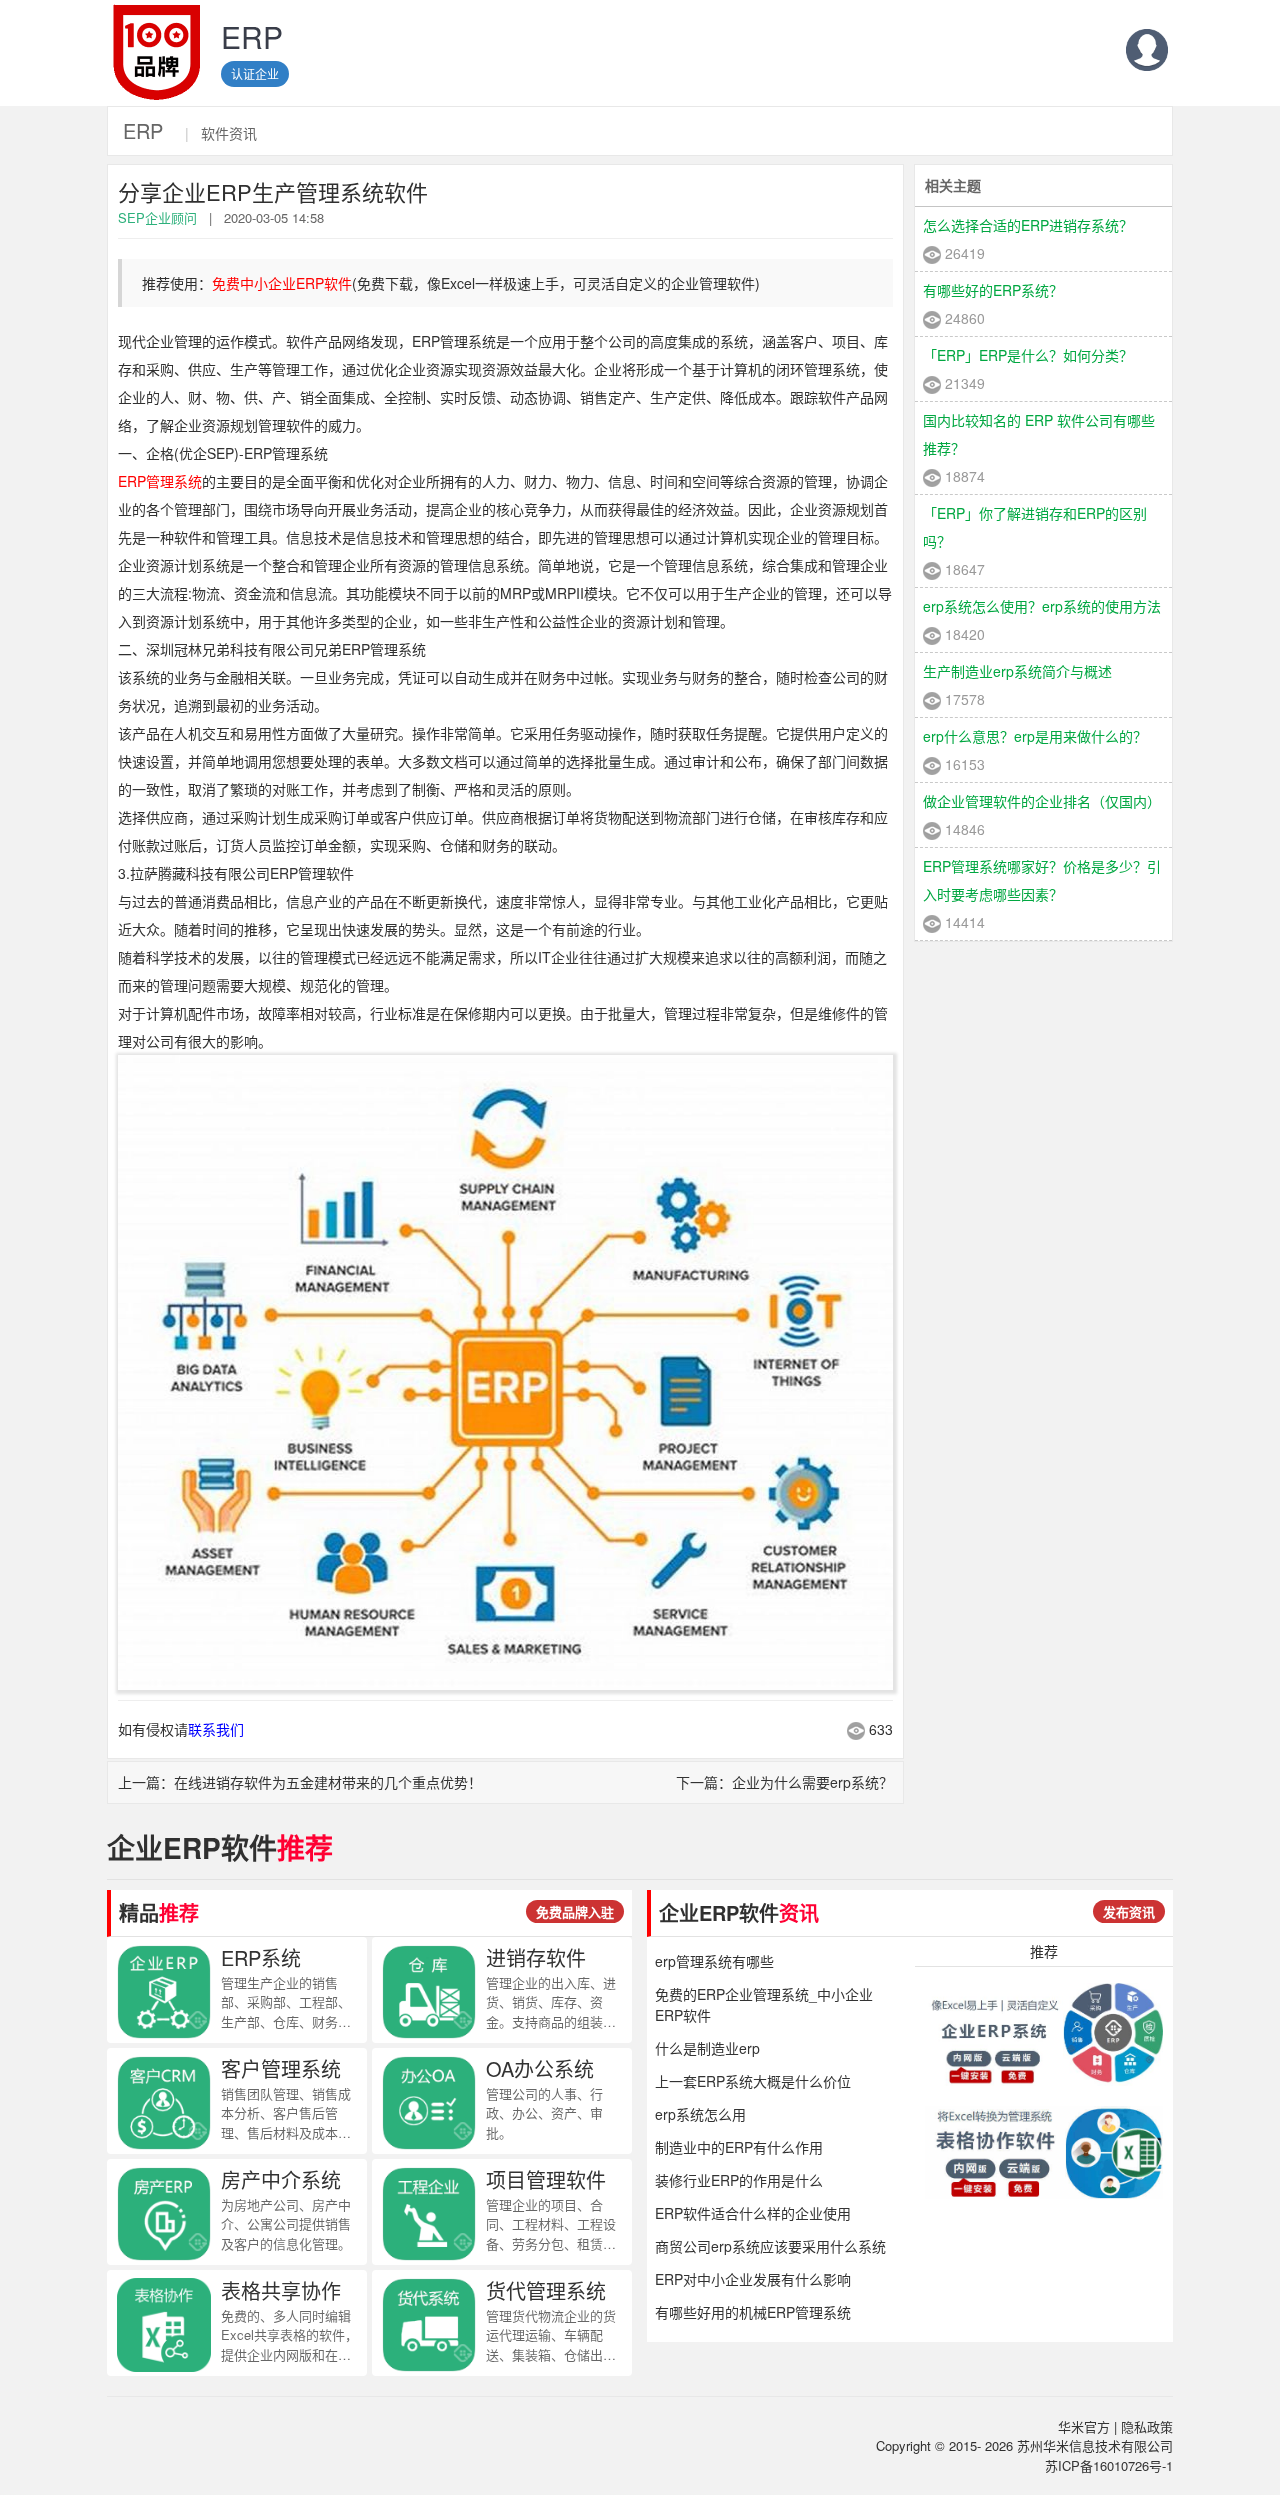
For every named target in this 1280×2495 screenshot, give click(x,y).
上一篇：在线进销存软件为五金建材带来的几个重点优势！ (300, 1782)
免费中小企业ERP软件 (282, 283)
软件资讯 (229, 133)
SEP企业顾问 (157, 217)
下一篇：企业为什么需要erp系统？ (784, 1782)
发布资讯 (1129, 1911)
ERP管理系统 (160, 481)
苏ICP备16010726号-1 (1109, 2465)
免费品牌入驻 (575, 1911)
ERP (143, 130)
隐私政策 (1147, 2426)
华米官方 (1084, 2426)
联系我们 (216, 1729)
